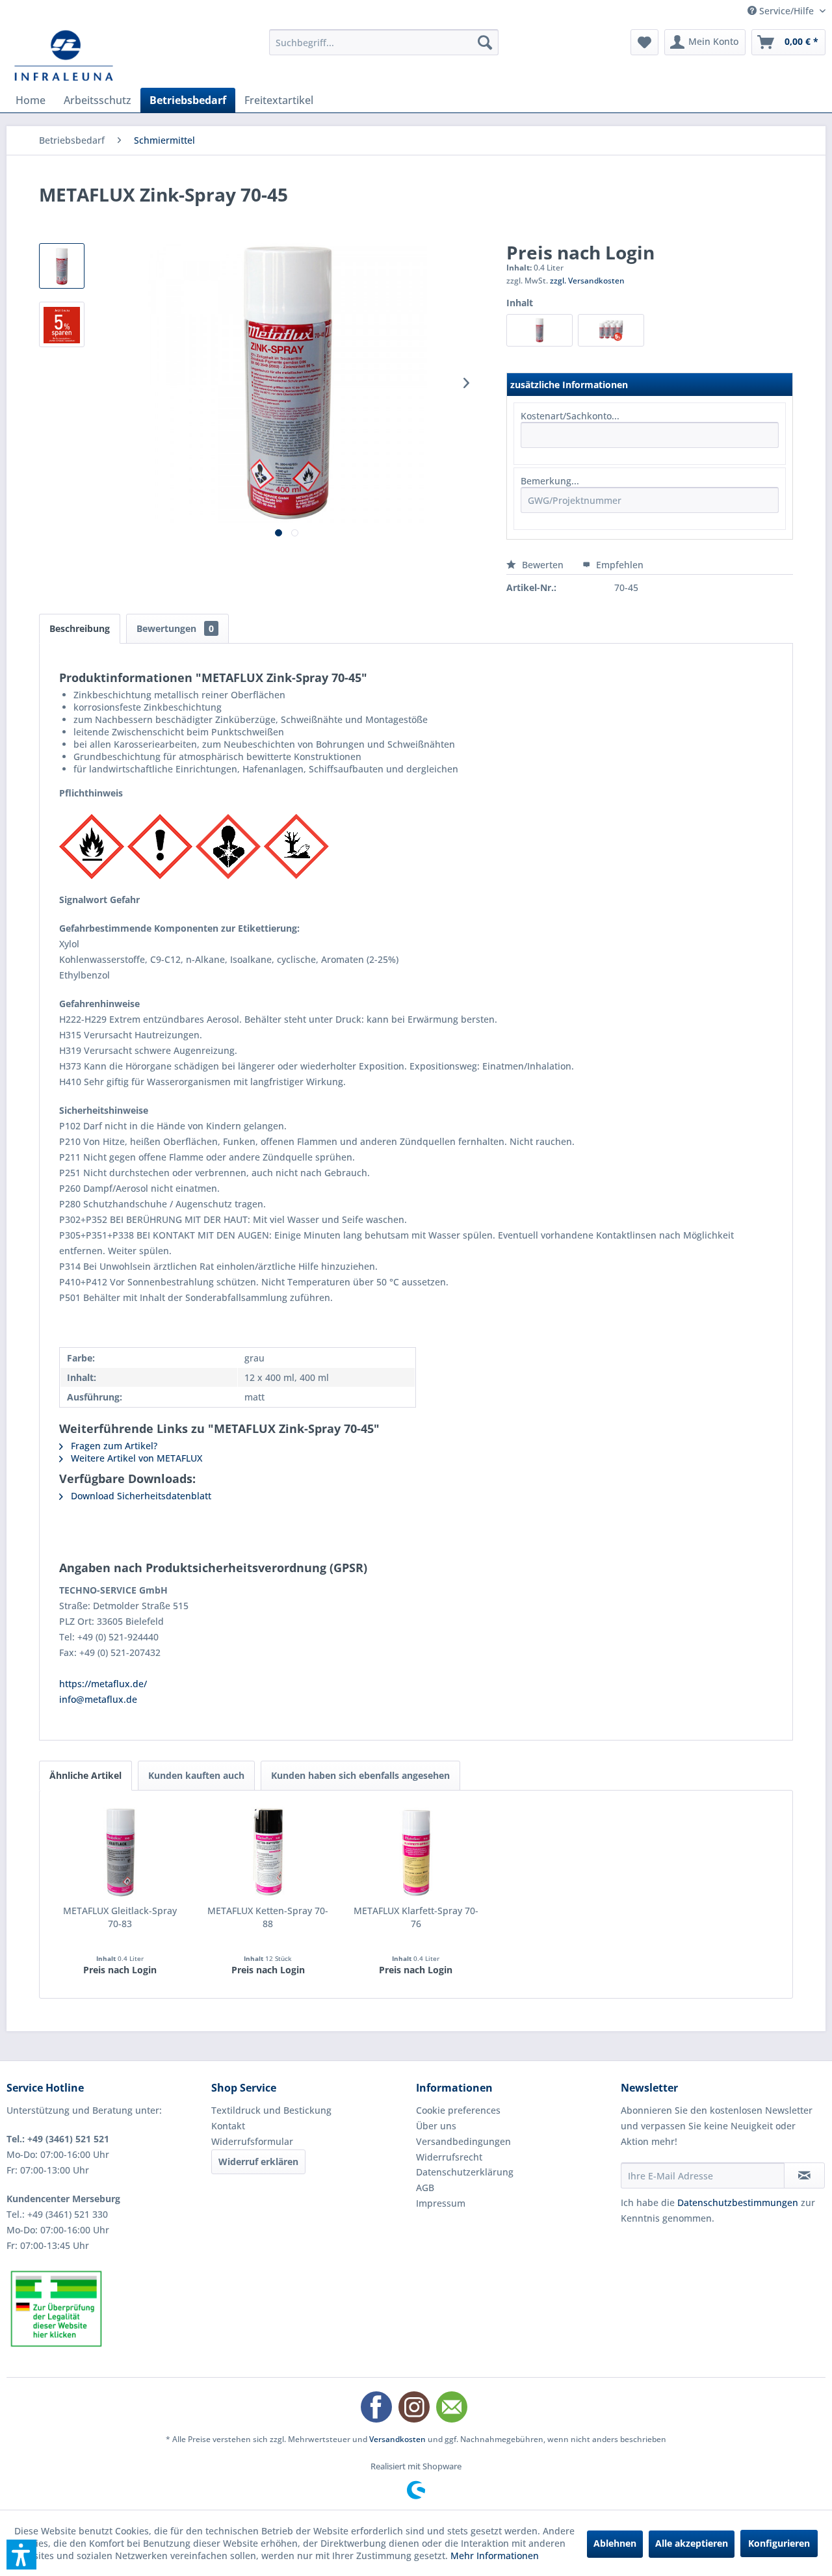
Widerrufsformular (252, 2141)
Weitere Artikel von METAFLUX (135, 1458)
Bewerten (543, 565)
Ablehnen (615, 2543)
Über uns (436, 2126)
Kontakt (228, 2126)
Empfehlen (618, 565)
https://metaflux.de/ (103, 1684)
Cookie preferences (458, 2110)
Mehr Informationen (495, 2556)
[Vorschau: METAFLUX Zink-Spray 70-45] (62, 266)
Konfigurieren (779, 2543)
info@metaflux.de (98, 1699)
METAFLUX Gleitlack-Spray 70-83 (120, 1917)
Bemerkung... (550, 481)
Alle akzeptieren (692, 2543)
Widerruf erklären (258, 2162)
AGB (425, 2188)
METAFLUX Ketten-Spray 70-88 (268, 1917)
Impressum (441, 2203)
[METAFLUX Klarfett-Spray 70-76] (416, 1852)
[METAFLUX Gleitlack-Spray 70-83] (120, 1852)
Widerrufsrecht (449, 2157)
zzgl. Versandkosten (587, 281)
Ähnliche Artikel (85, 1775)
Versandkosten (397, 2439)
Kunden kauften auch (196, 1775)
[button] (21, 2555)
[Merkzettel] (644, 42)
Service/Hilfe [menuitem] (786, 11)
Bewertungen (175, 628)
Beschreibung (80, 628)
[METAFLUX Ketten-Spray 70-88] (268, 1852)
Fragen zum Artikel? (113, 1446)
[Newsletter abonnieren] (804, 2175)
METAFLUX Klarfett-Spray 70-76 (416, 1917)
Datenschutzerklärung (465, 2172)
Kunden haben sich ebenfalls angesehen (360, 1775)
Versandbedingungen (463, 2141)
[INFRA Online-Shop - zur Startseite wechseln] (64, 55)
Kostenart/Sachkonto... (570, 416)
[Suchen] (485, 42)
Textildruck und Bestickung (271, 2110)
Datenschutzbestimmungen (738, 2202)
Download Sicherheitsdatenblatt (140, 1496)
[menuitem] (384, 42)
